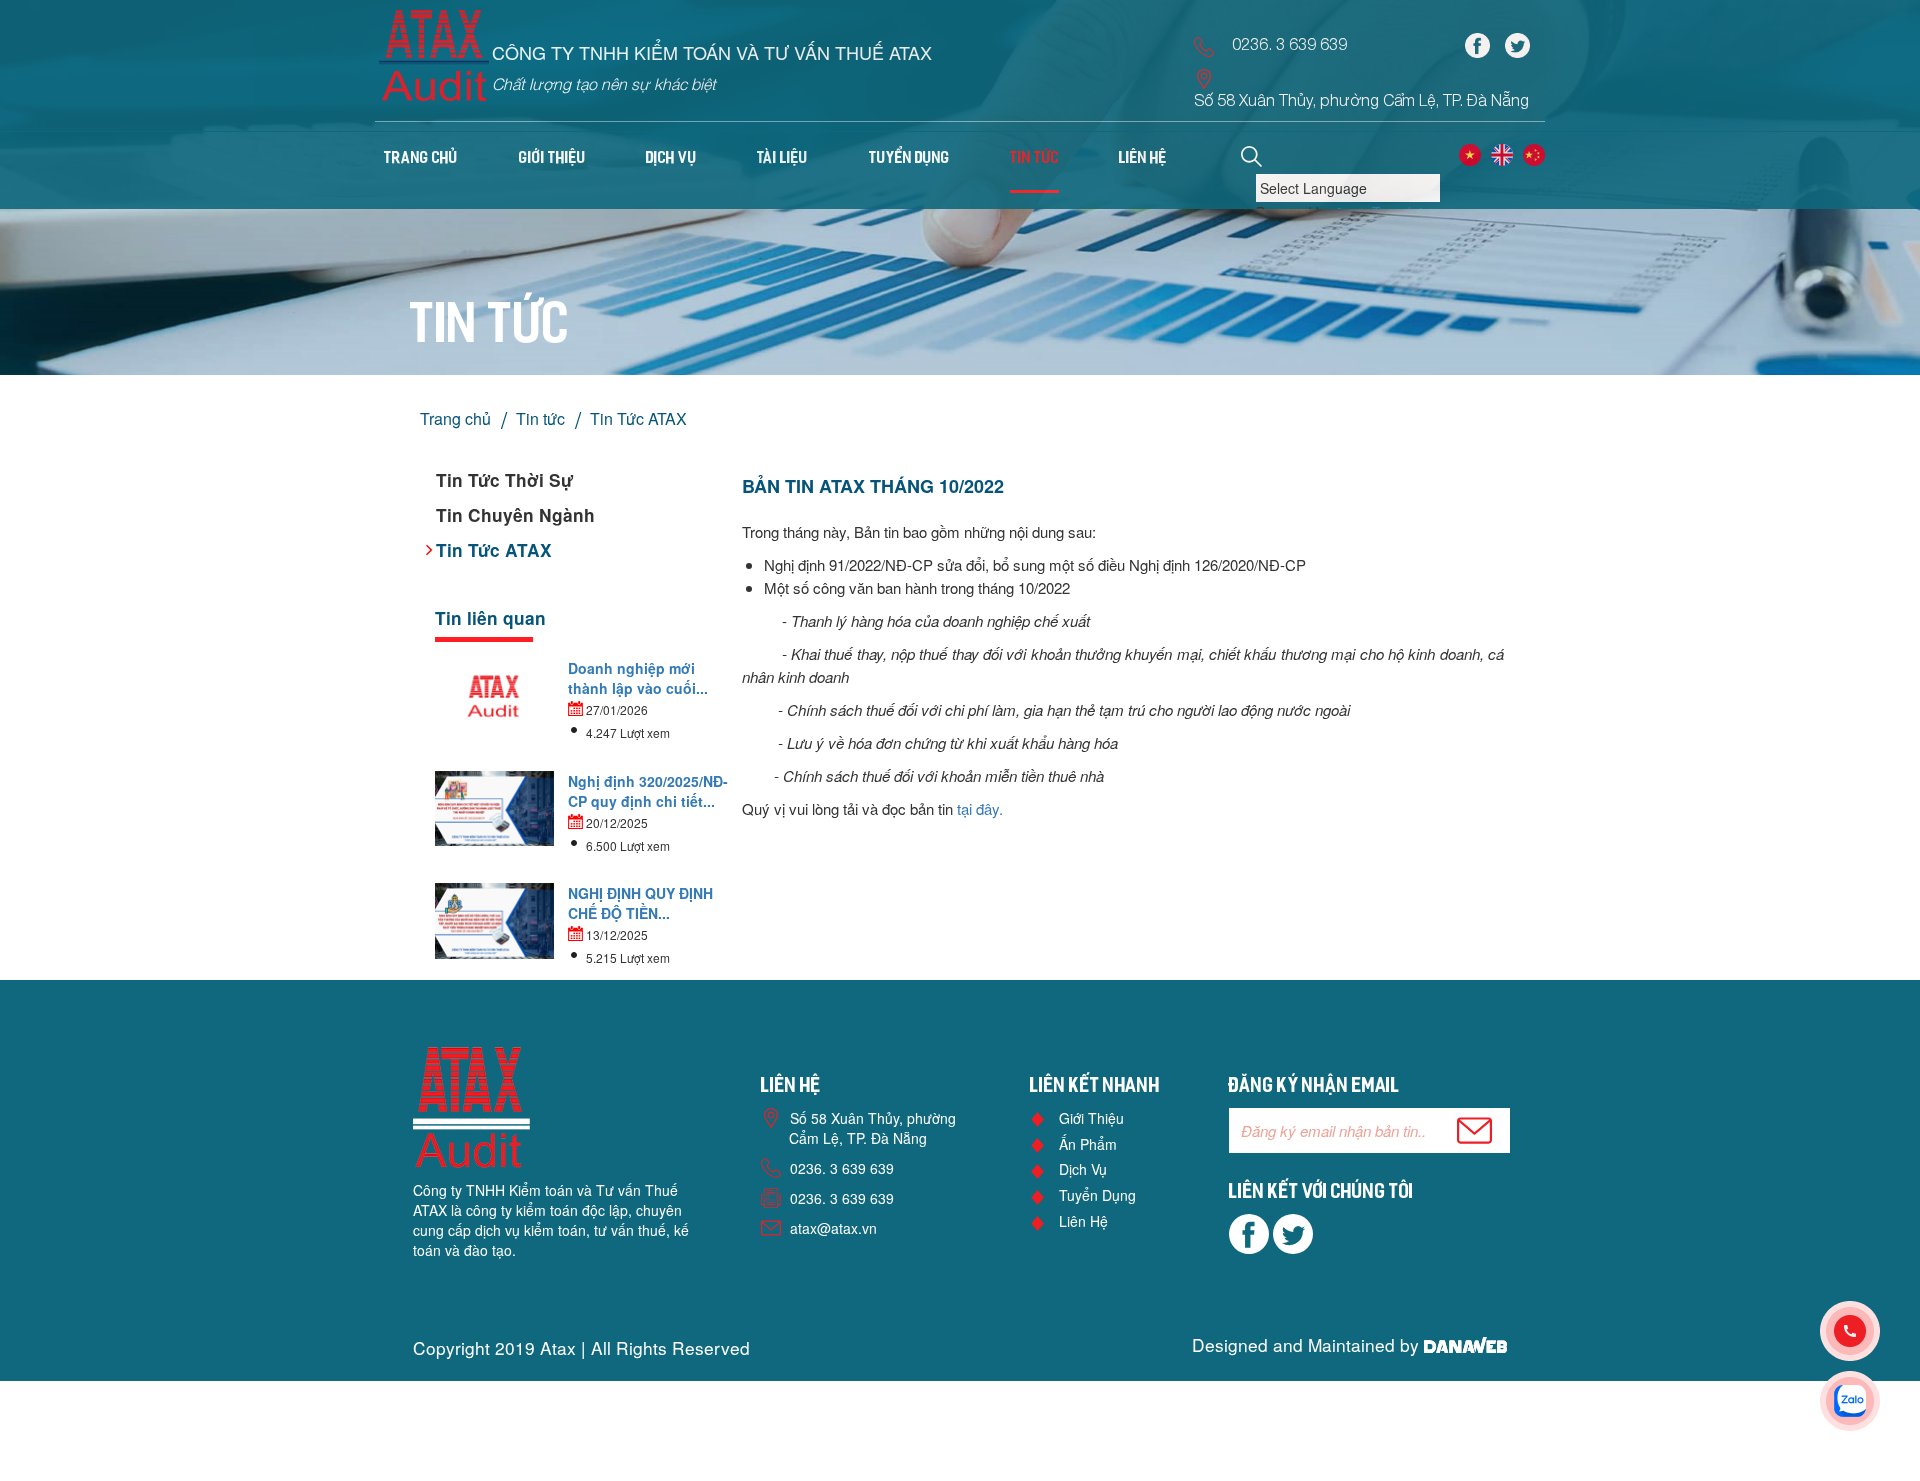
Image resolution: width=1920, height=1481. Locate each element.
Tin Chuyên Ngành (515, 515)
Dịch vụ (1083, 1169)
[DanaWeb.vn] (1465, 1344)
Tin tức (540, 418)
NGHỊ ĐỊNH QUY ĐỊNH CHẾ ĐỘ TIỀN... (640, 903)
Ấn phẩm (1088, 1144)
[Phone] (1870, 1331)
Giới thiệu (1091, 1118)
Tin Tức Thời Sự (504, 480)
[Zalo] (1870, 1401)
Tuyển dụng (1097, 1195)
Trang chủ (421, 159)
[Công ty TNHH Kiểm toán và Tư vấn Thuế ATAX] (434, 62)
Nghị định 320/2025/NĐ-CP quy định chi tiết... (648, 791)
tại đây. (980, 808)
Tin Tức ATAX (638, 418)
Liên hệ (1083, 1221)
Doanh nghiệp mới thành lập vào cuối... (638, 678)
